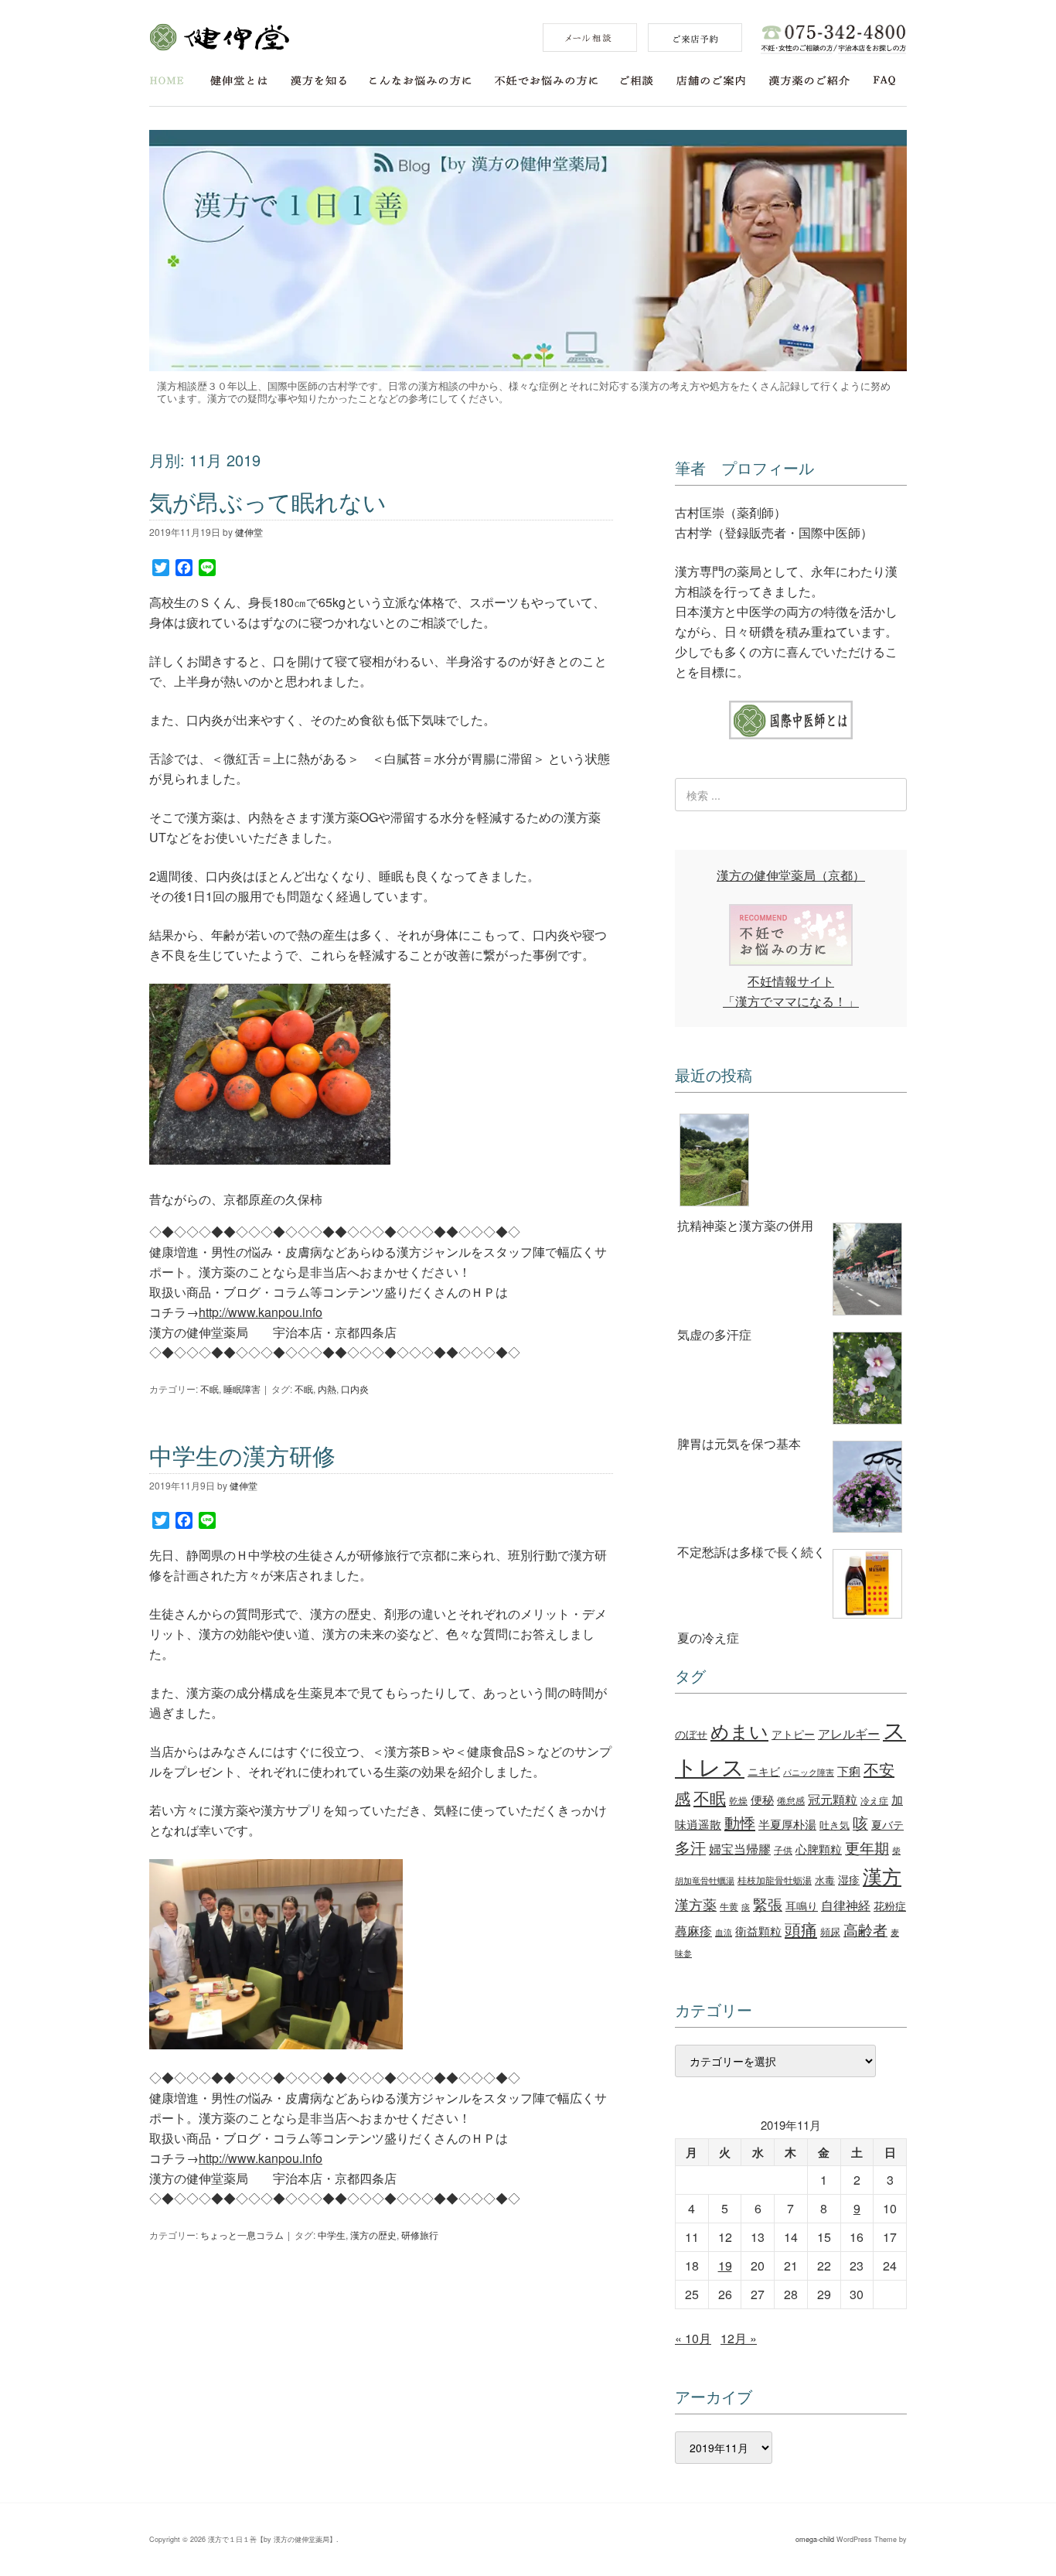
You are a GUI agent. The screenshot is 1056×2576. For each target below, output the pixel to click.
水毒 (825, 1880)
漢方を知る (319, 81)
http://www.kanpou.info (261, 1312)
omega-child (815, 2539)
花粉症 (890, 1906)
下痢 (849, 1770)
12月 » (739, 2338)
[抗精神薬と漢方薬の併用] (791, 1162)
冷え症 (874, 1800)
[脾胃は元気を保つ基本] (791, 1381)
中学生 (332, 2235)
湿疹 (849, 1879)
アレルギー (849, 1733)
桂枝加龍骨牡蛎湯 (775, 1880)
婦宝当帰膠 (740, 1849)
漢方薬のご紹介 (809, 81)
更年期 (867, 1848)
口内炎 (355, 1389)
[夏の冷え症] (791, 1587)
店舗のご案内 (711, 81)
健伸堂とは (239, 81)
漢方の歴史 (373, 2235)
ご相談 (637, 81)
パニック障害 (809, 1772)
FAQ (885, 81)
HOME (167, 81)
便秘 (762, 1799)
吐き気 (835, 1825)
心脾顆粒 (819, 1848)
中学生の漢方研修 (242, 1455)
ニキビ (764, 1771)
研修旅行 (420, 2235)
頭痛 (801, 1929)
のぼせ (691, 1734)
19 (725, 2266)
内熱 (327, 1389)
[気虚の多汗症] (791, 1272)
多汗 (690, 1848)
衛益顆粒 (758, 1930)
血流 (724, 1932)
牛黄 (729, 1906)
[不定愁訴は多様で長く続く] (791, 1489)
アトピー (793, 1733)
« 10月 (693, 2338)
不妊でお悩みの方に (546, 81)
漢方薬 (696, 1904)
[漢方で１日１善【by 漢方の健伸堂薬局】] (528, 366)
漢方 (882, 1876)
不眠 (209, 1389)
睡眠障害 (242, 1389)
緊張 (768, 1904)
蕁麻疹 (693, 1930)
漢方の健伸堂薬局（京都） (791, 875)
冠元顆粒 (833, 1799)
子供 (783, 1849)
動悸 (740, 1822)
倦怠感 (791, 1800)
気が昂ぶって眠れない (268, 502)
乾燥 (738, 1800)
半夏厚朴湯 (787, 1824)
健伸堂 (219, 37)
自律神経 (846, 1905)
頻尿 (830, 1931)
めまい (739, 1731)
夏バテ (887, 1824)
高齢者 (865, 1929)
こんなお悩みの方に (421, 81)
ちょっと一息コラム (242, 2235)
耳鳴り (802, 1906)
